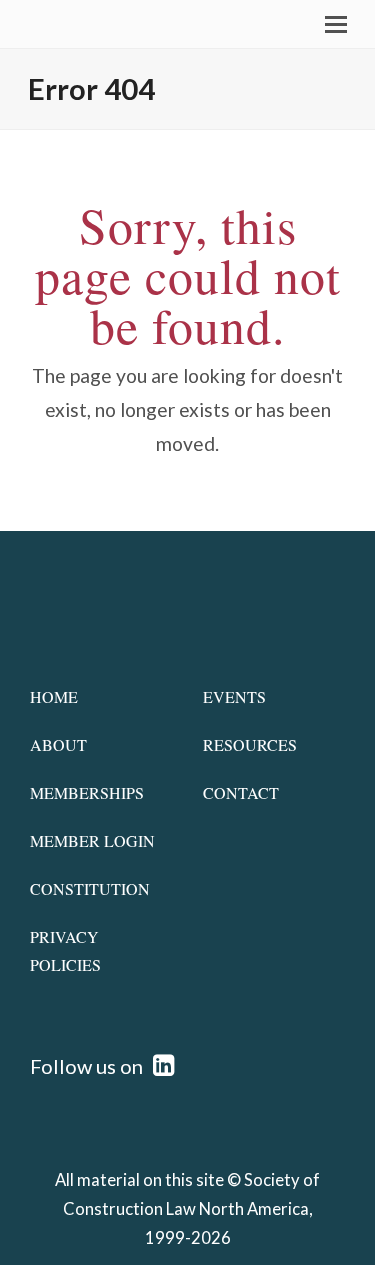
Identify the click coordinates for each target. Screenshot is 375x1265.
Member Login (92, 840)
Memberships (87, 792)
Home (54, 696)
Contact (241, 792)
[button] (336, 24)
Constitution (90, 888)
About (58, 744)
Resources (250, 744)
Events (234, 696)
